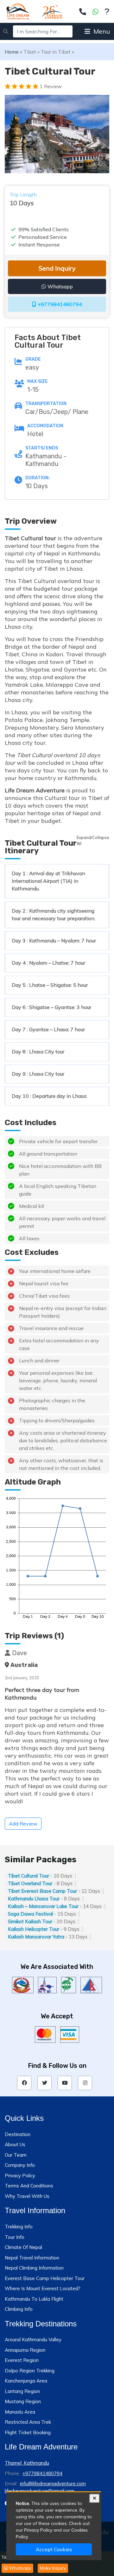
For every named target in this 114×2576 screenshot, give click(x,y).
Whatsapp (60, 286)
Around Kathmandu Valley (33, 2340)
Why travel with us (27, 2196)
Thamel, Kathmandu (27, 2463)
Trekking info (19, 2227)
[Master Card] (45, 2035)
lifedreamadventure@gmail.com (40, 2491)
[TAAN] (69, 1985)
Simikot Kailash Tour (30, 1921)
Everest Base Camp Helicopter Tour (45, 2278)
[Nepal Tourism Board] (47, 1985)
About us (15, 2144)
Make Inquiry (53, 2568)
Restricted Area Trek (28, 2422)
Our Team (16, 2155)
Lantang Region (22, 2391)
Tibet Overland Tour (30, 1883)
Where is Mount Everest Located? (43, 2288)
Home (12, 52)
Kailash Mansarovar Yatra (36, 1937)
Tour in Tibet (56, 52)
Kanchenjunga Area (26, 2381)
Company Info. (20, 2165)
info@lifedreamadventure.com (53, 2484)
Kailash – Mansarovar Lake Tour (43, 1906)
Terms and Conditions (29, 2186)
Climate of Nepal (23, 2247)
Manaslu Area (20, 2412)
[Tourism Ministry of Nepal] (23, 1985)
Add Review (23, 1824)
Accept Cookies (54, 2549)
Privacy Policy (20, 2176)
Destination (18, 2134)
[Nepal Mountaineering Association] (91, 1985)
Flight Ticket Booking (28, 2432)
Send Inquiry (57, 268)
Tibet (30, 52)
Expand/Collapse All (93, 840)
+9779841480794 (60, 304)
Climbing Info (19, 2309)
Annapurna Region (25, 2350)
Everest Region (22, 2360)
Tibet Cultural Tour (28, 1876)
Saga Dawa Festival (30, 1914)
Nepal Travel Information (32, 2258)
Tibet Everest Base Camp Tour (42, 1891)
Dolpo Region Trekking (30, 2371)
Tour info (15, 2237)
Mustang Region (23, 2401)
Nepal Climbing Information (34, 2268)
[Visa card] (70, 2035)
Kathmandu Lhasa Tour (34, 1899)
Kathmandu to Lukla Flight (34, 2299)
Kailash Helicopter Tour (34, 1929)
